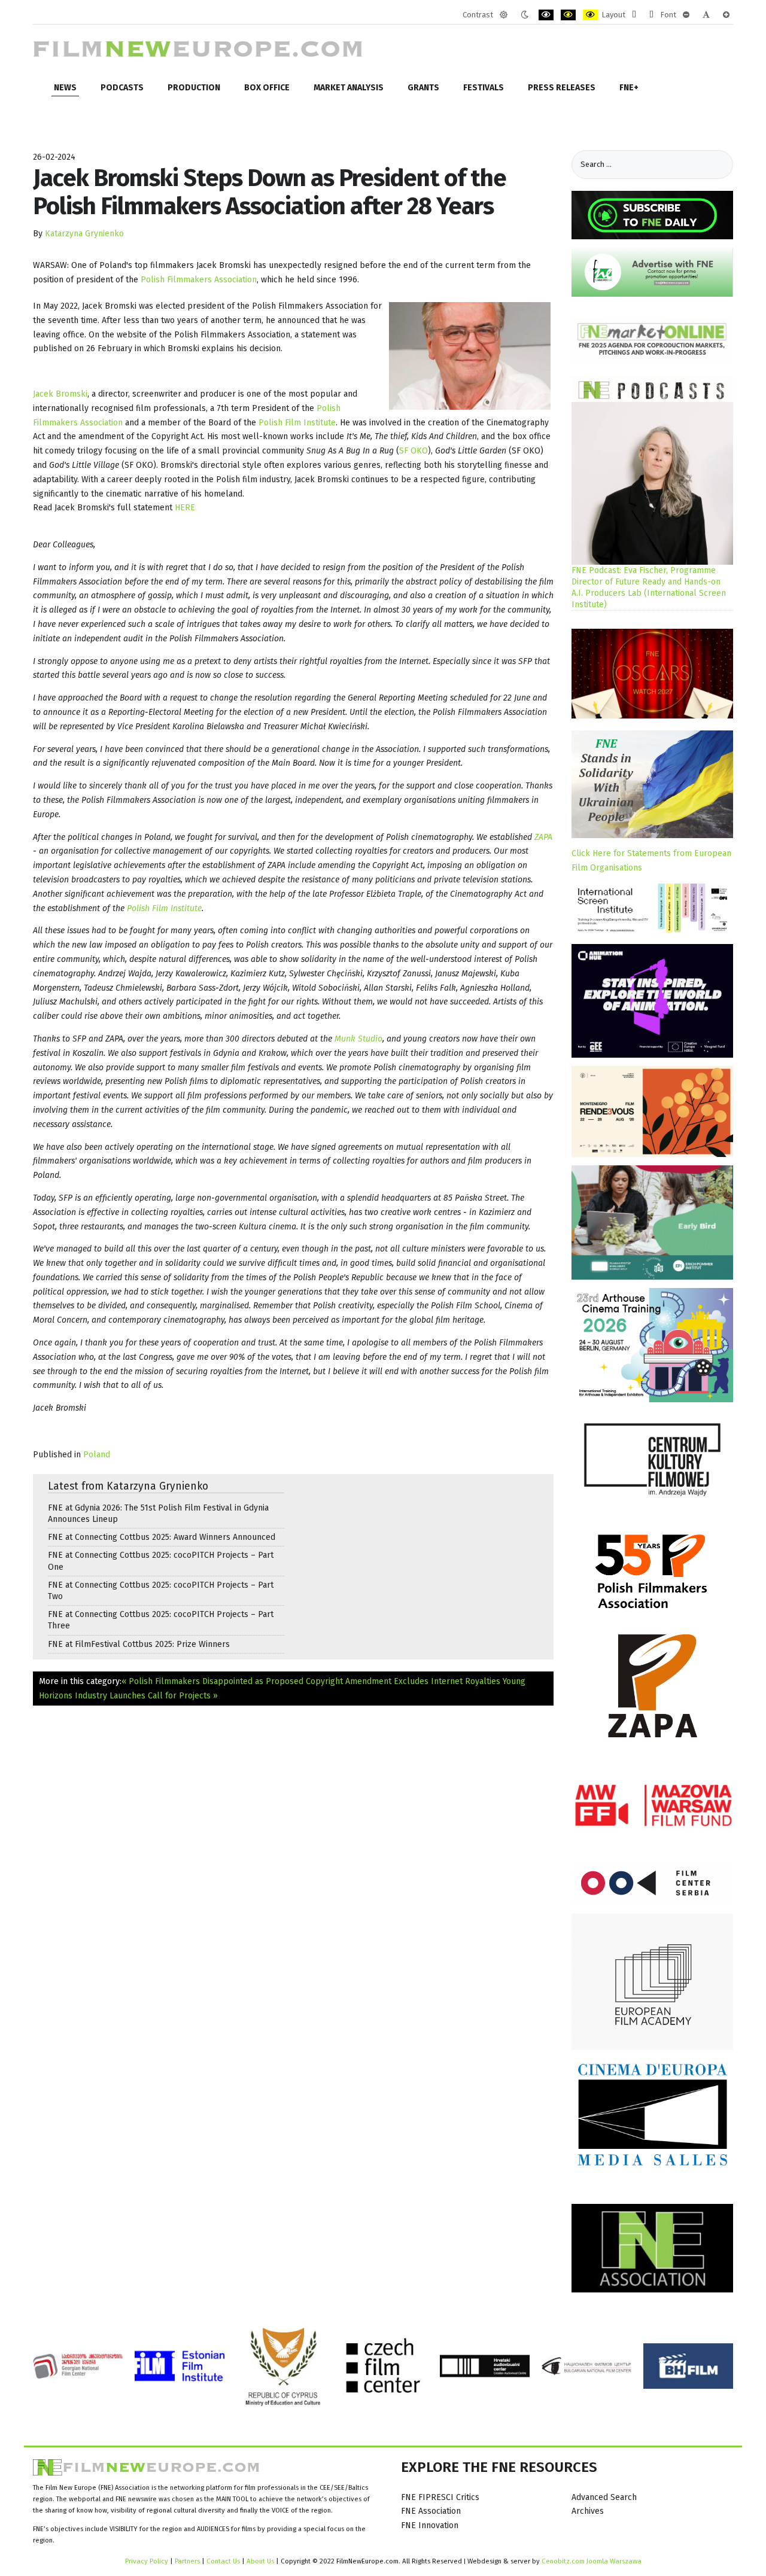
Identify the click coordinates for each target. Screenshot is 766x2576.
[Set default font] (706, 15)
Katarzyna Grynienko (84, 234)
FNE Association (431, 2511)
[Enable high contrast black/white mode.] (546, 15)
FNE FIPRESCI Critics (440, 2497)
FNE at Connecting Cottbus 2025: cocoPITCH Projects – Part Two (161, 1591)
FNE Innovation (430, 2525)
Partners (187, 2561)
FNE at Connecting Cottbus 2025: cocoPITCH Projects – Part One (161, 1561)
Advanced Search (604, 2497)
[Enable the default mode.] (504, 15)
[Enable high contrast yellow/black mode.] (590, 15)
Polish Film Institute (297, 423)
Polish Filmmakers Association (199, 280)
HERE (185, 508)
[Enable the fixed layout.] (634, 15)
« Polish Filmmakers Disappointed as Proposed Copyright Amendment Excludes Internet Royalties (311, 1681)
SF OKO (414, 451)
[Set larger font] (726, 15)
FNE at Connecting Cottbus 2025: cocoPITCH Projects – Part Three (161, 1620)
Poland (97, 1455)
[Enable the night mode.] (525, 15)
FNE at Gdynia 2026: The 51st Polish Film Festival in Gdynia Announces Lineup (158, 1514)
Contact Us (224, 2561)
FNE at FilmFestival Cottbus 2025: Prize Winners (139, 1644)
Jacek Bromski (60, 394)
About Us (260, 2561)
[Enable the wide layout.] (651, 15)
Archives (588, 2511)
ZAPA (543, 837)
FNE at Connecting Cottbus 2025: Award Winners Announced (162, 1537)
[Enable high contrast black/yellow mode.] (568, 15)
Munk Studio (358, 1039)
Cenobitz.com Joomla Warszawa (592, 2561)
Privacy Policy (147, 2561)
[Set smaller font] (686, 15)
